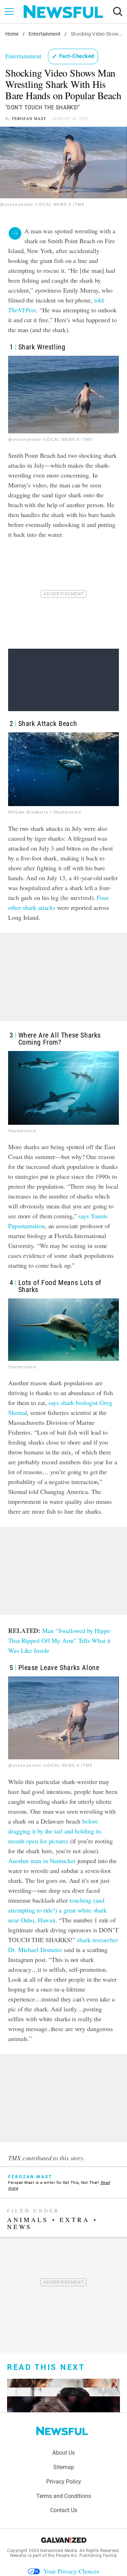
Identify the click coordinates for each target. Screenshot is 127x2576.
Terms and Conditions (64, 2496)
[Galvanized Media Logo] (64, 2540)
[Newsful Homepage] (63, 12)
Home (12, 34)
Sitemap (64, 2467)
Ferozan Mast (29, 118)
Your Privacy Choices (71, 2571)
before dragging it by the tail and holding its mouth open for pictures (55, 1831)
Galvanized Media (59, 2551)
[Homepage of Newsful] (62, 2431)
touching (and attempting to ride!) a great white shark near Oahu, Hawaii (58, 1910)
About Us (64, 2453)
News (19, 2227)
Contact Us (64, 2510)
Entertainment (45, 34)
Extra (75, 2220)
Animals (28, 2220)
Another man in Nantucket (42, 1861)
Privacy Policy (64, 2482)
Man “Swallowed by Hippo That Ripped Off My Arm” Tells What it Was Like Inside (59, 1640)
